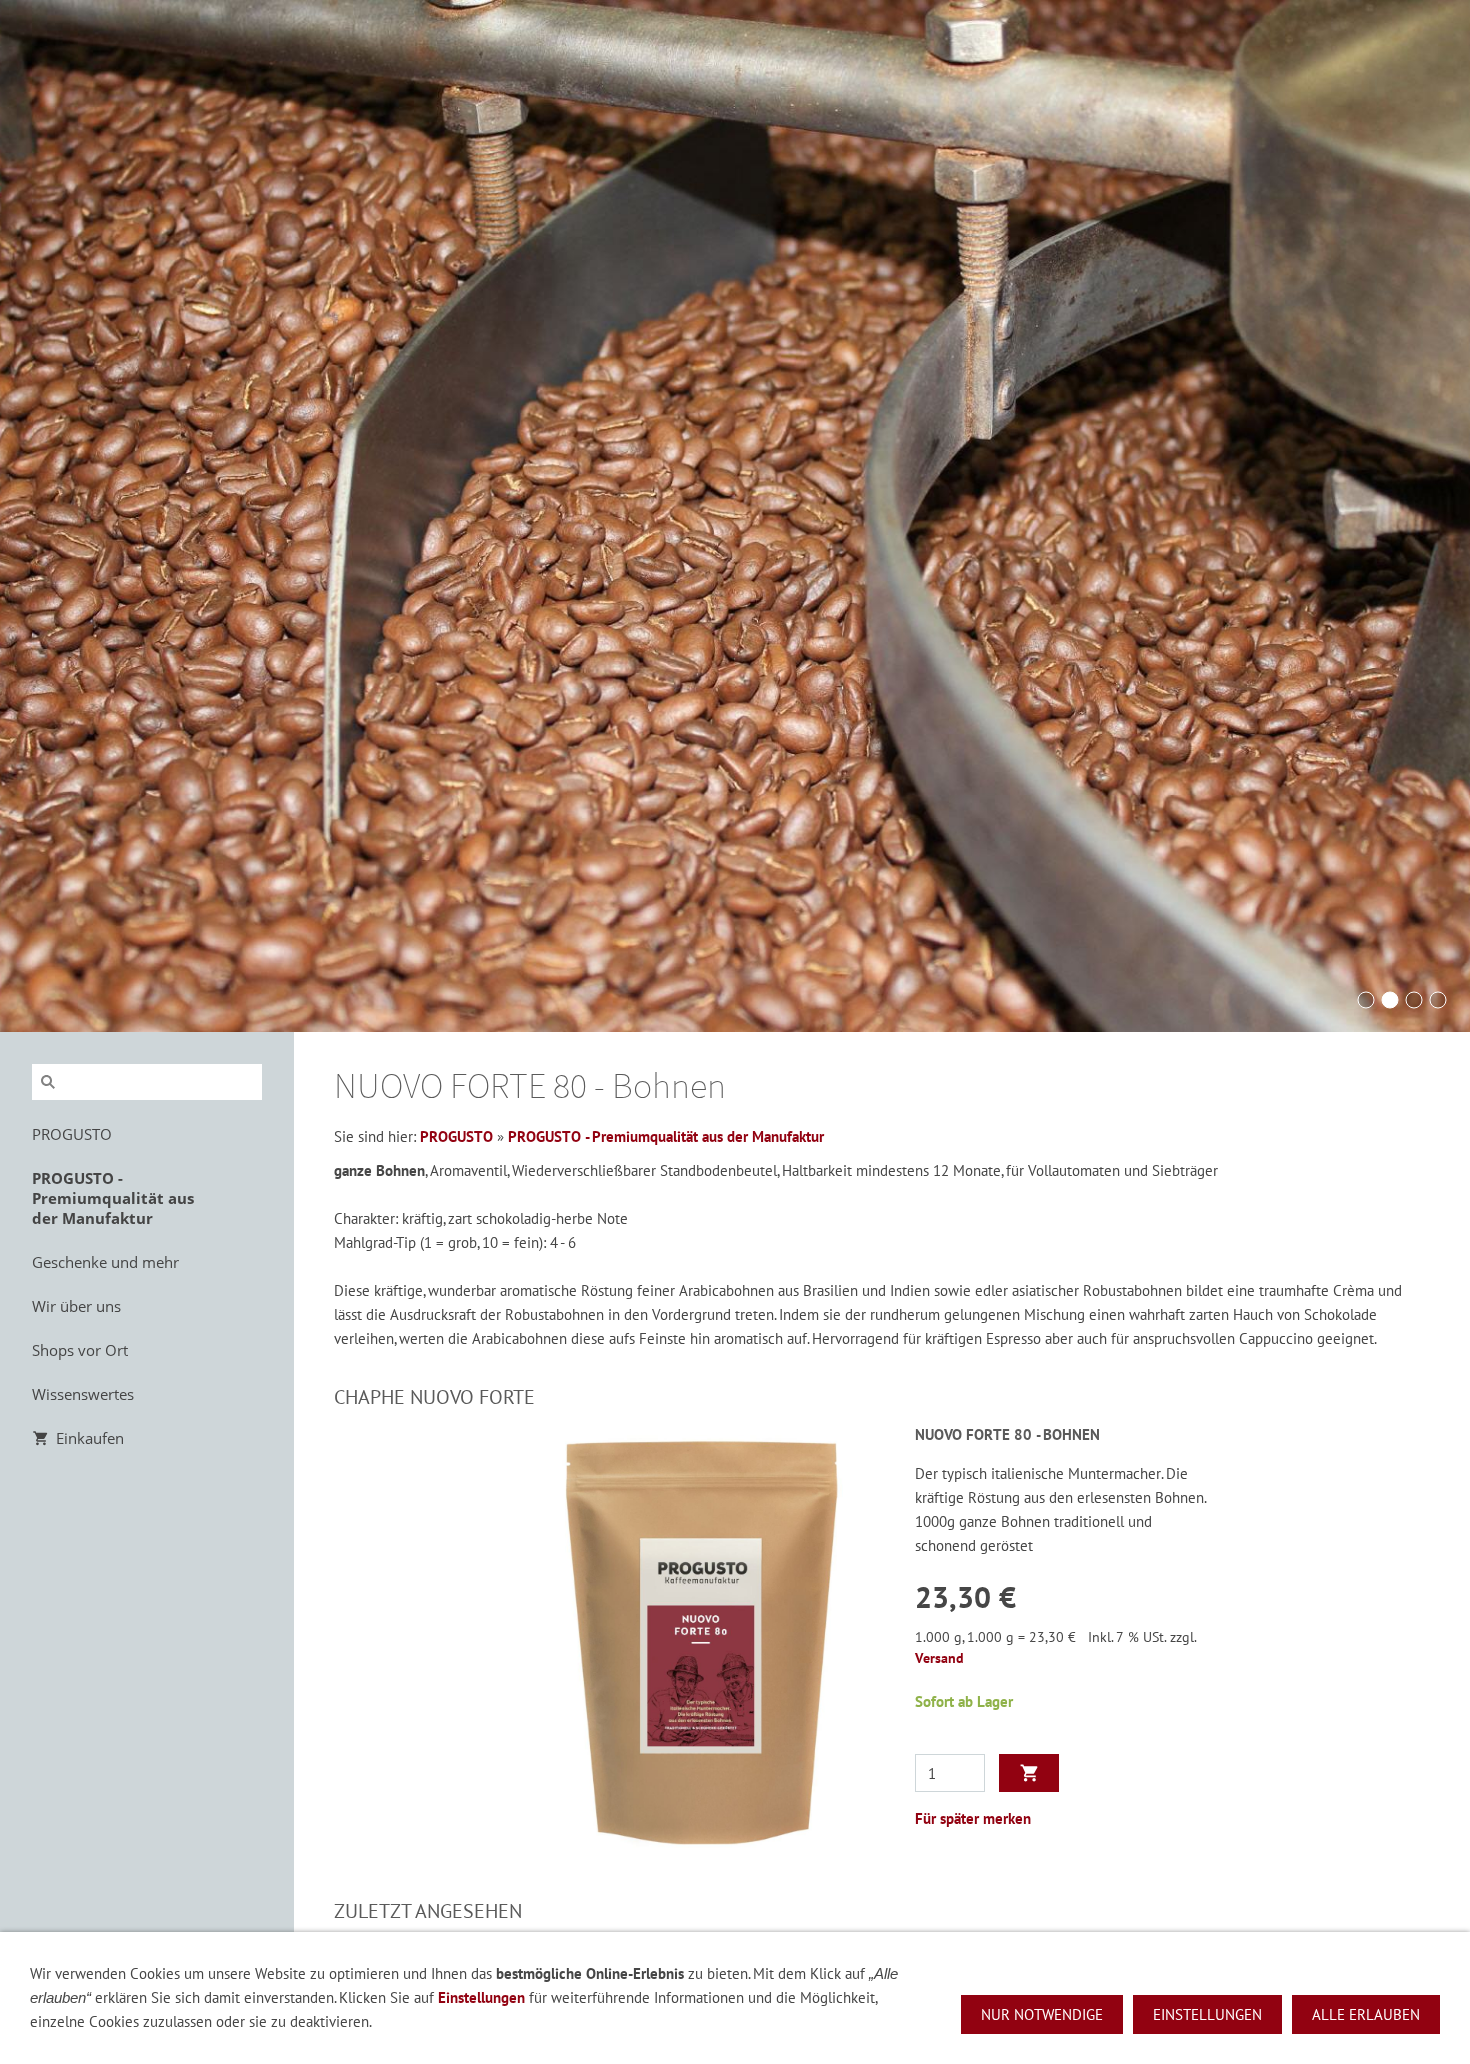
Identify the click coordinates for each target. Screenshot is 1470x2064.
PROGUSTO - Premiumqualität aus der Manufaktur (666, 1136)
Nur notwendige (1042, 2014)
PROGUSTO (456, 1136)
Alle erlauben (1366, 2014)
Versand (939, 1658)
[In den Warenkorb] (1029, 1773)
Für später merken (973, 1818)
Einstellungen (481, 1997)
